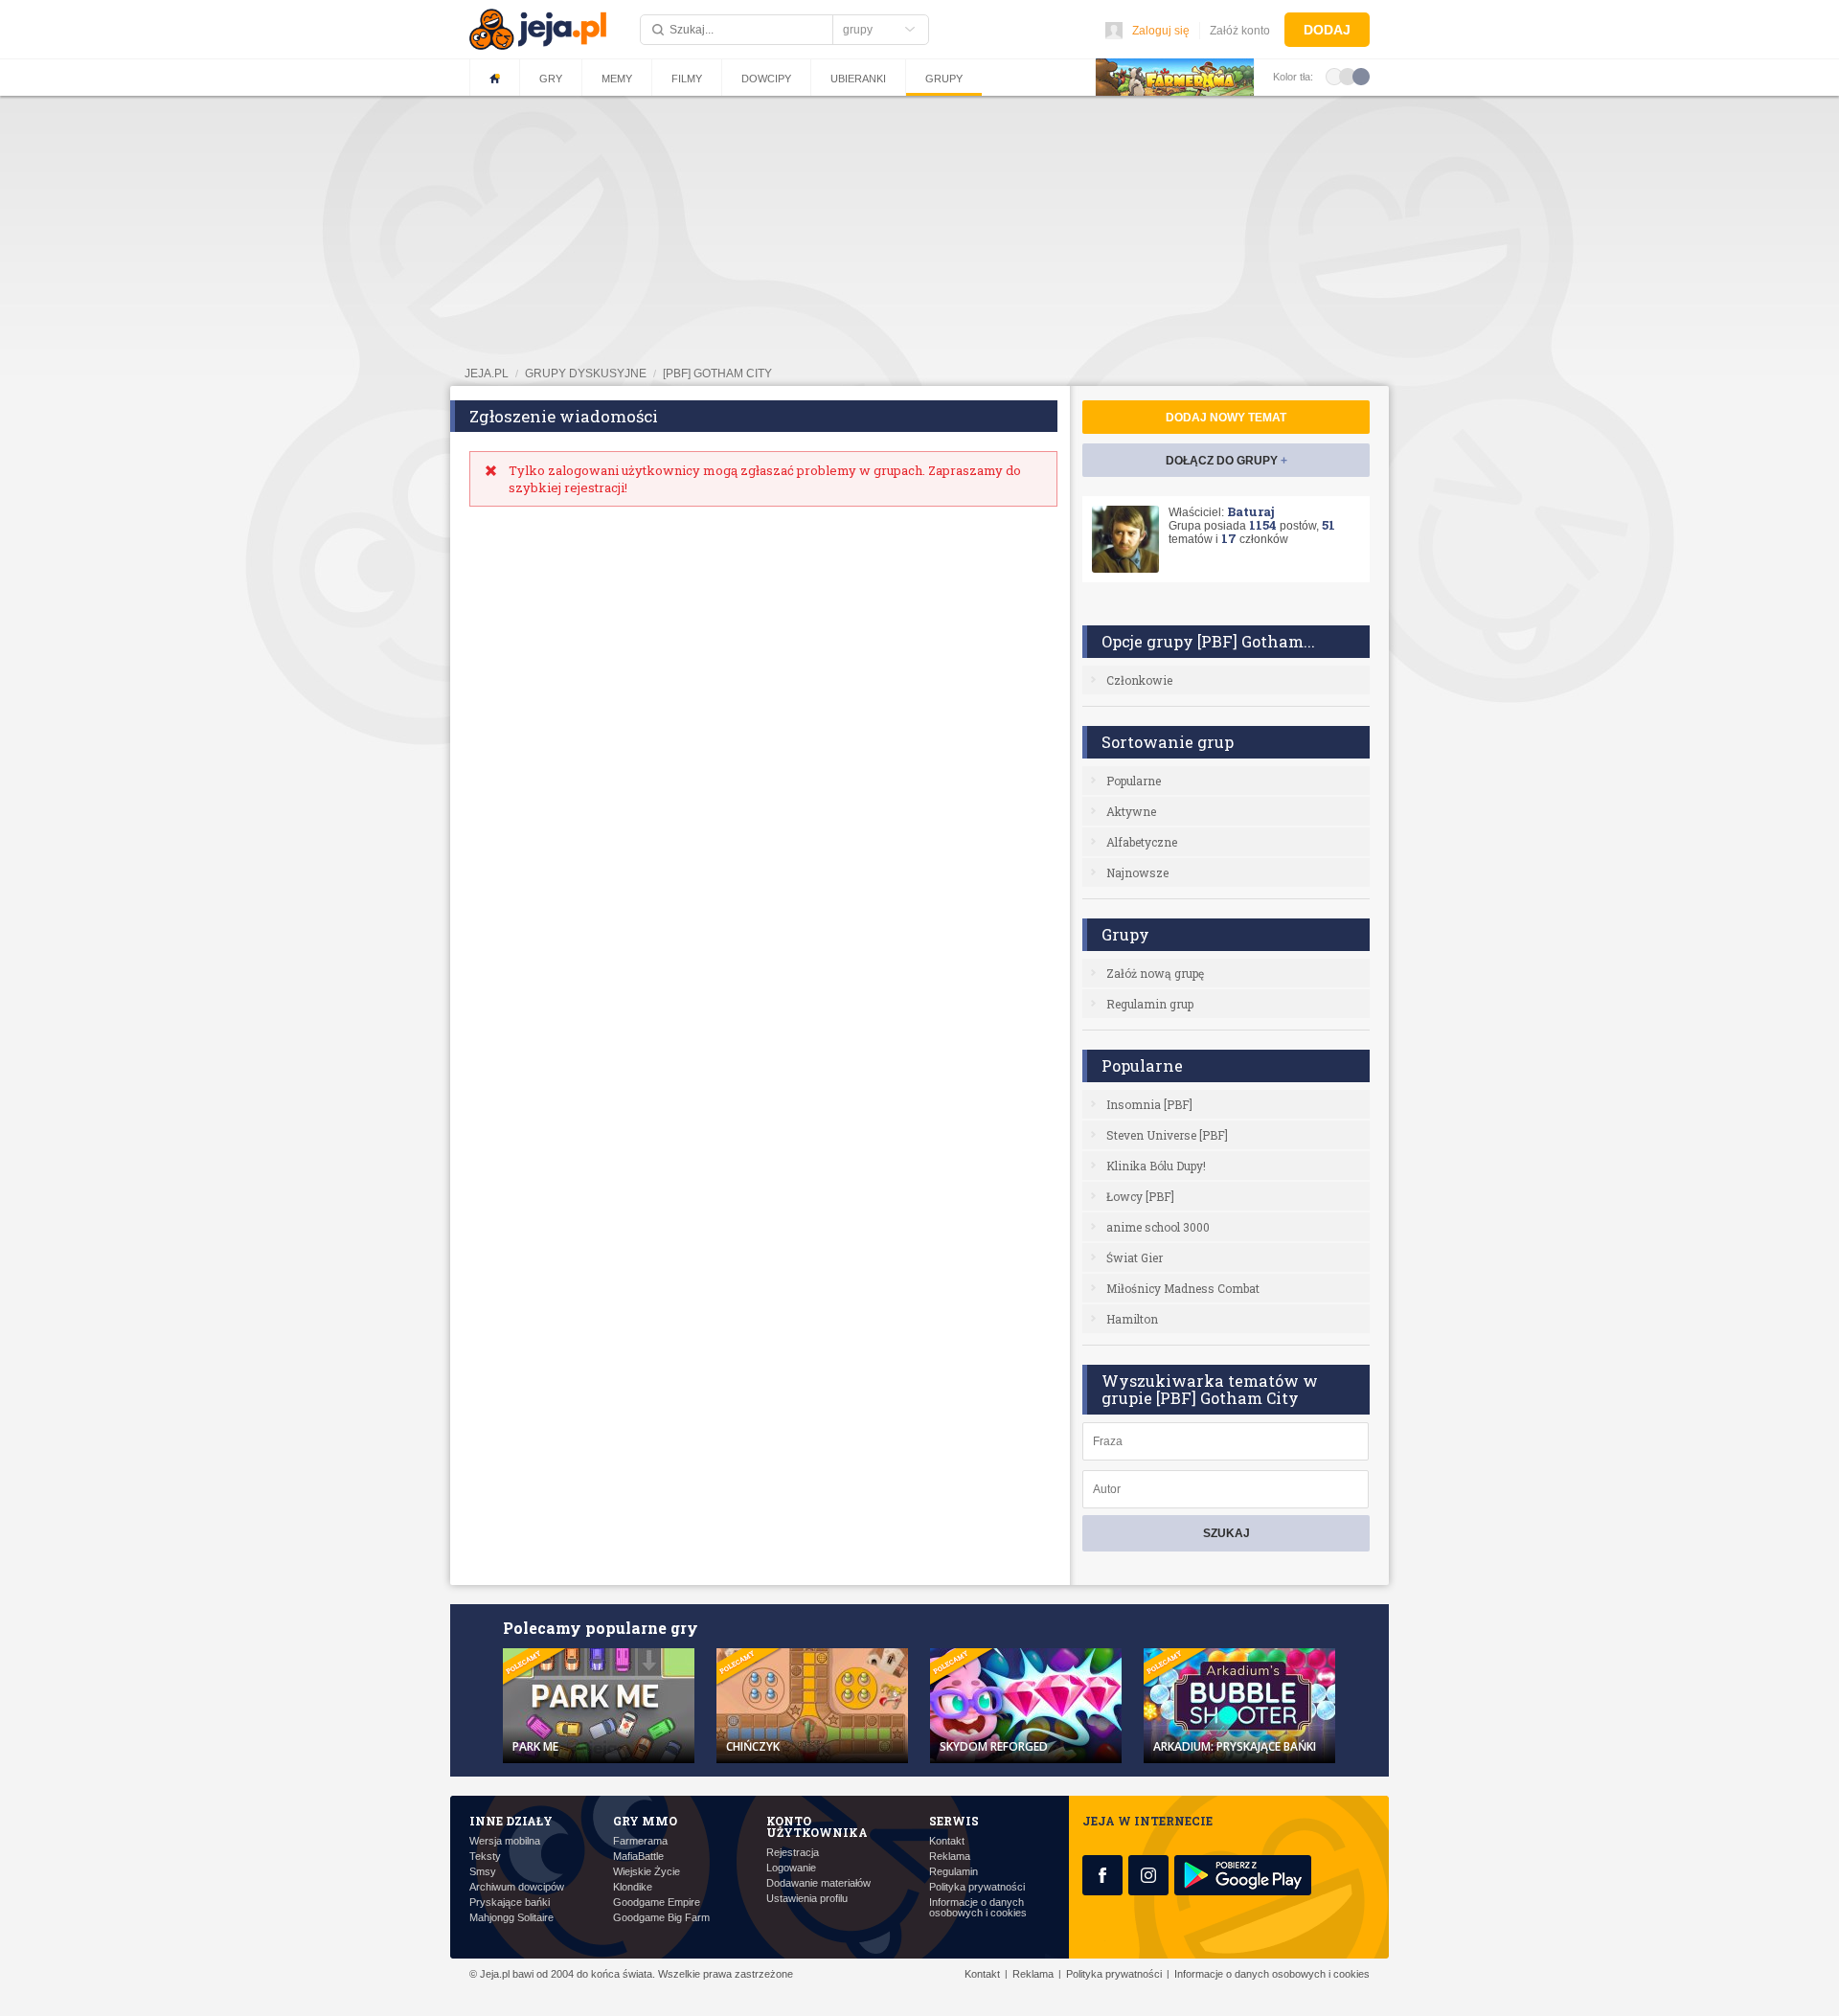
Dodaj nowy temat (1226, 418)
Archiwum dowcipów (517, 1887)
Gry (551, 79)
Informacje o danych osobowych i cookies (978, 1908)
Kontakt (947, 1841)
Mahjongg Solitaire (511, 1918)
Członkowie (1139, 680)
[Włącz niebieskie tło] (1361, 76)
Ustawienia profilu (807, 1899)
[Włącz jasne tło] (1334, 76)
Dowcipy (766, 79)
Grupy (944, 79)
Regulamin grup (1150, 1004)
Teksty (485, 1857)
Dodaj (1327, 30)
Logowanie (791, 1868)
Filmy (687, 79)
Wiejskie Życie (647, 1872)
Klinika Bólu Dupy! (1156, 1166)
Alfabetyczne (1142, 842)
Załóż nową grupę (1155, 973)
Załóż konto (1240, 31)
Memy (617, 79)
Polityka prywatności (977, 1887)
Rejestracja (793, 1853)
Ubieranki (858, 79)
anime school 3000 (1158, 1227)
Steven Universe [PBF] (1167, 1135)
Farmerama (640, 1841)
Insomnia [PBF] (1149, 1104)
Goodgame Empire (657, 1903)
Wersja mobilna (505, 1841)
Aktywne (1131, 811)
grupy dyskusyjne (586, 374)
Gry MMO (645, 1821)
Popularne (1134, 781)
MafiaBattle (638, 1857)
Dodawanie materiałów (818, 1883)
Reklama (950, 1857)
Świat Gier (1135, 1257)
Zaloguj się (1161, 31)
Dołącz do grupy (1226, 461)
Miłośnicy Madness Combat (1183, 1288)
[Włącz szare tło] (1348, 76)
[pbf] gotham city (717, 374)
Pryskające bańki (510, 1903)
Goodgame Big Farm (661, 1918)
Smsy (483, 1872)
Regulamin (954, 1872)
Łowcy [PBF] (1140, 1196)
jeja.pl (487, 374)
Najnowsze (1137, 872)
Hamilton (1132, 1319)
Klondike (633, 1887)
